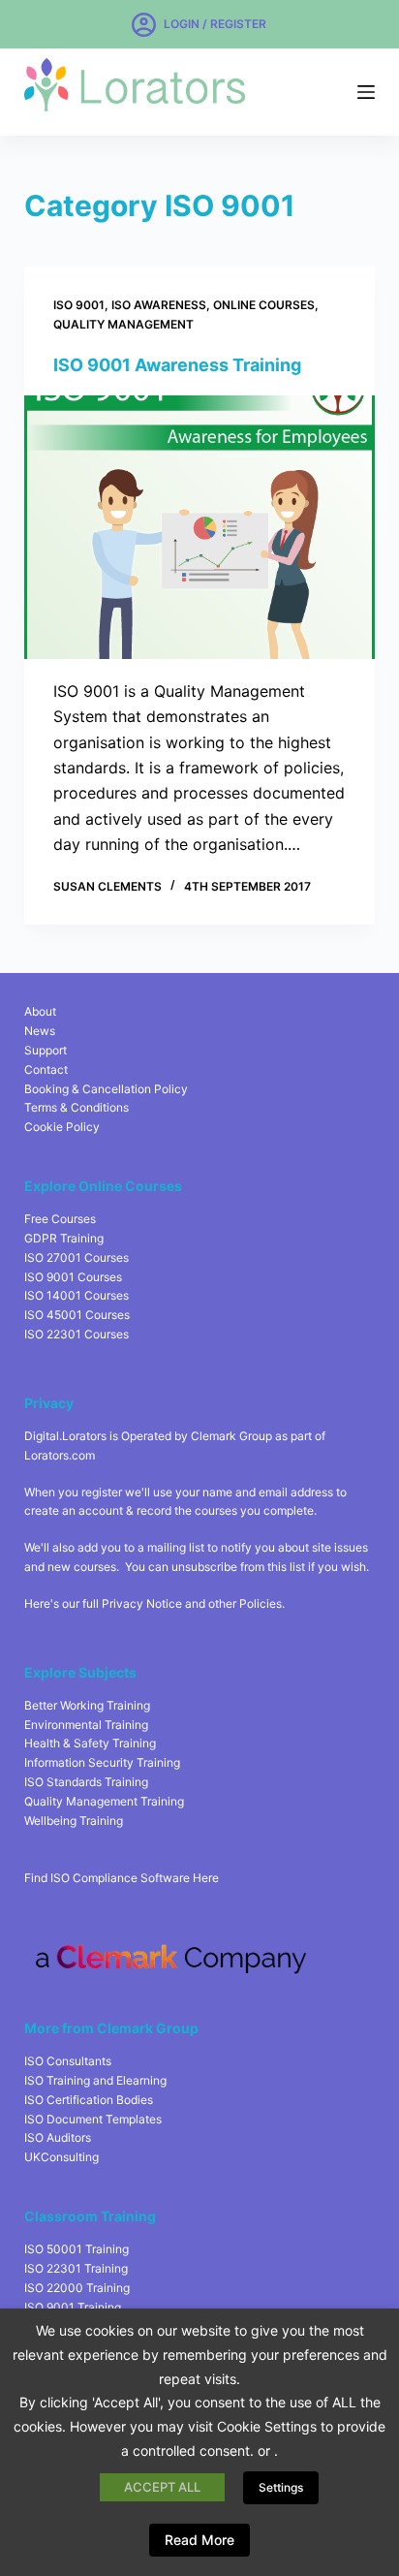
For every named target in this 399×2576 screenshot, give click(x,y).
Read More (199, 2540)
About (40, 1011)
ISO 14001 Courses (77, 1295)
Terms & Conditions (77, 1107)
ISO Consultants (68, 2061)
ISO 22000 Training (77, 2288)
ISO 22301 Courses (77, 1334)
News (40, 1031)
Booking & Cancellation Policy (106, 1089)
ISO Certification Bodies (89, 2100)
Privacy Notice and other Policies (192, 1603)
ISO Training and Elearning (95, 2080)
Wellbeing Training (74, 1821)
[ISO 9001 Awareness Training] (200, 527)
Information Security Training (102, 1762)
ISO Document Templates (93, 2119)
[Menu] (366, 92)
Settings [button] (281, 2487)
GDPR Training (64, 1238)
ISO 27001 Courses (77, 1257)
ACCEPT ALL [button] (162, 2487)
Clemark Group (231, 1436)
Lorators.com (60, 1455)
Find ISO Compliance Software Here (122, 1878)
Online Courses (264, 305)
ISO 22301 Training (76, 2268)
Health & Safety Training (90, 1743)
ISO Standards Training (86, 1782)
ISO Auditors (58, 2137)
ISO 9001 (79, 305)
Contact (46, 1069)
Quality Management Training (104, 1801)
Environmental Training (86, 1725)
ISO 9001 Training (73, 2307)
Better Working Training (87, 1705)
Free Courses (60, 1219)
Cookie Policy (62, 1127)
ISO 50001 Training (77, 2249)
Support (46, 1050)
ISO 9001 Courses (73, 1277)
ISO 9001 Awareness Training (177, 365)
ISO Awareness (159, 305)
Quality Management (123, 324)
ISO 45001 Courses (77, 1315)
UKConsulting (61, 2157)
